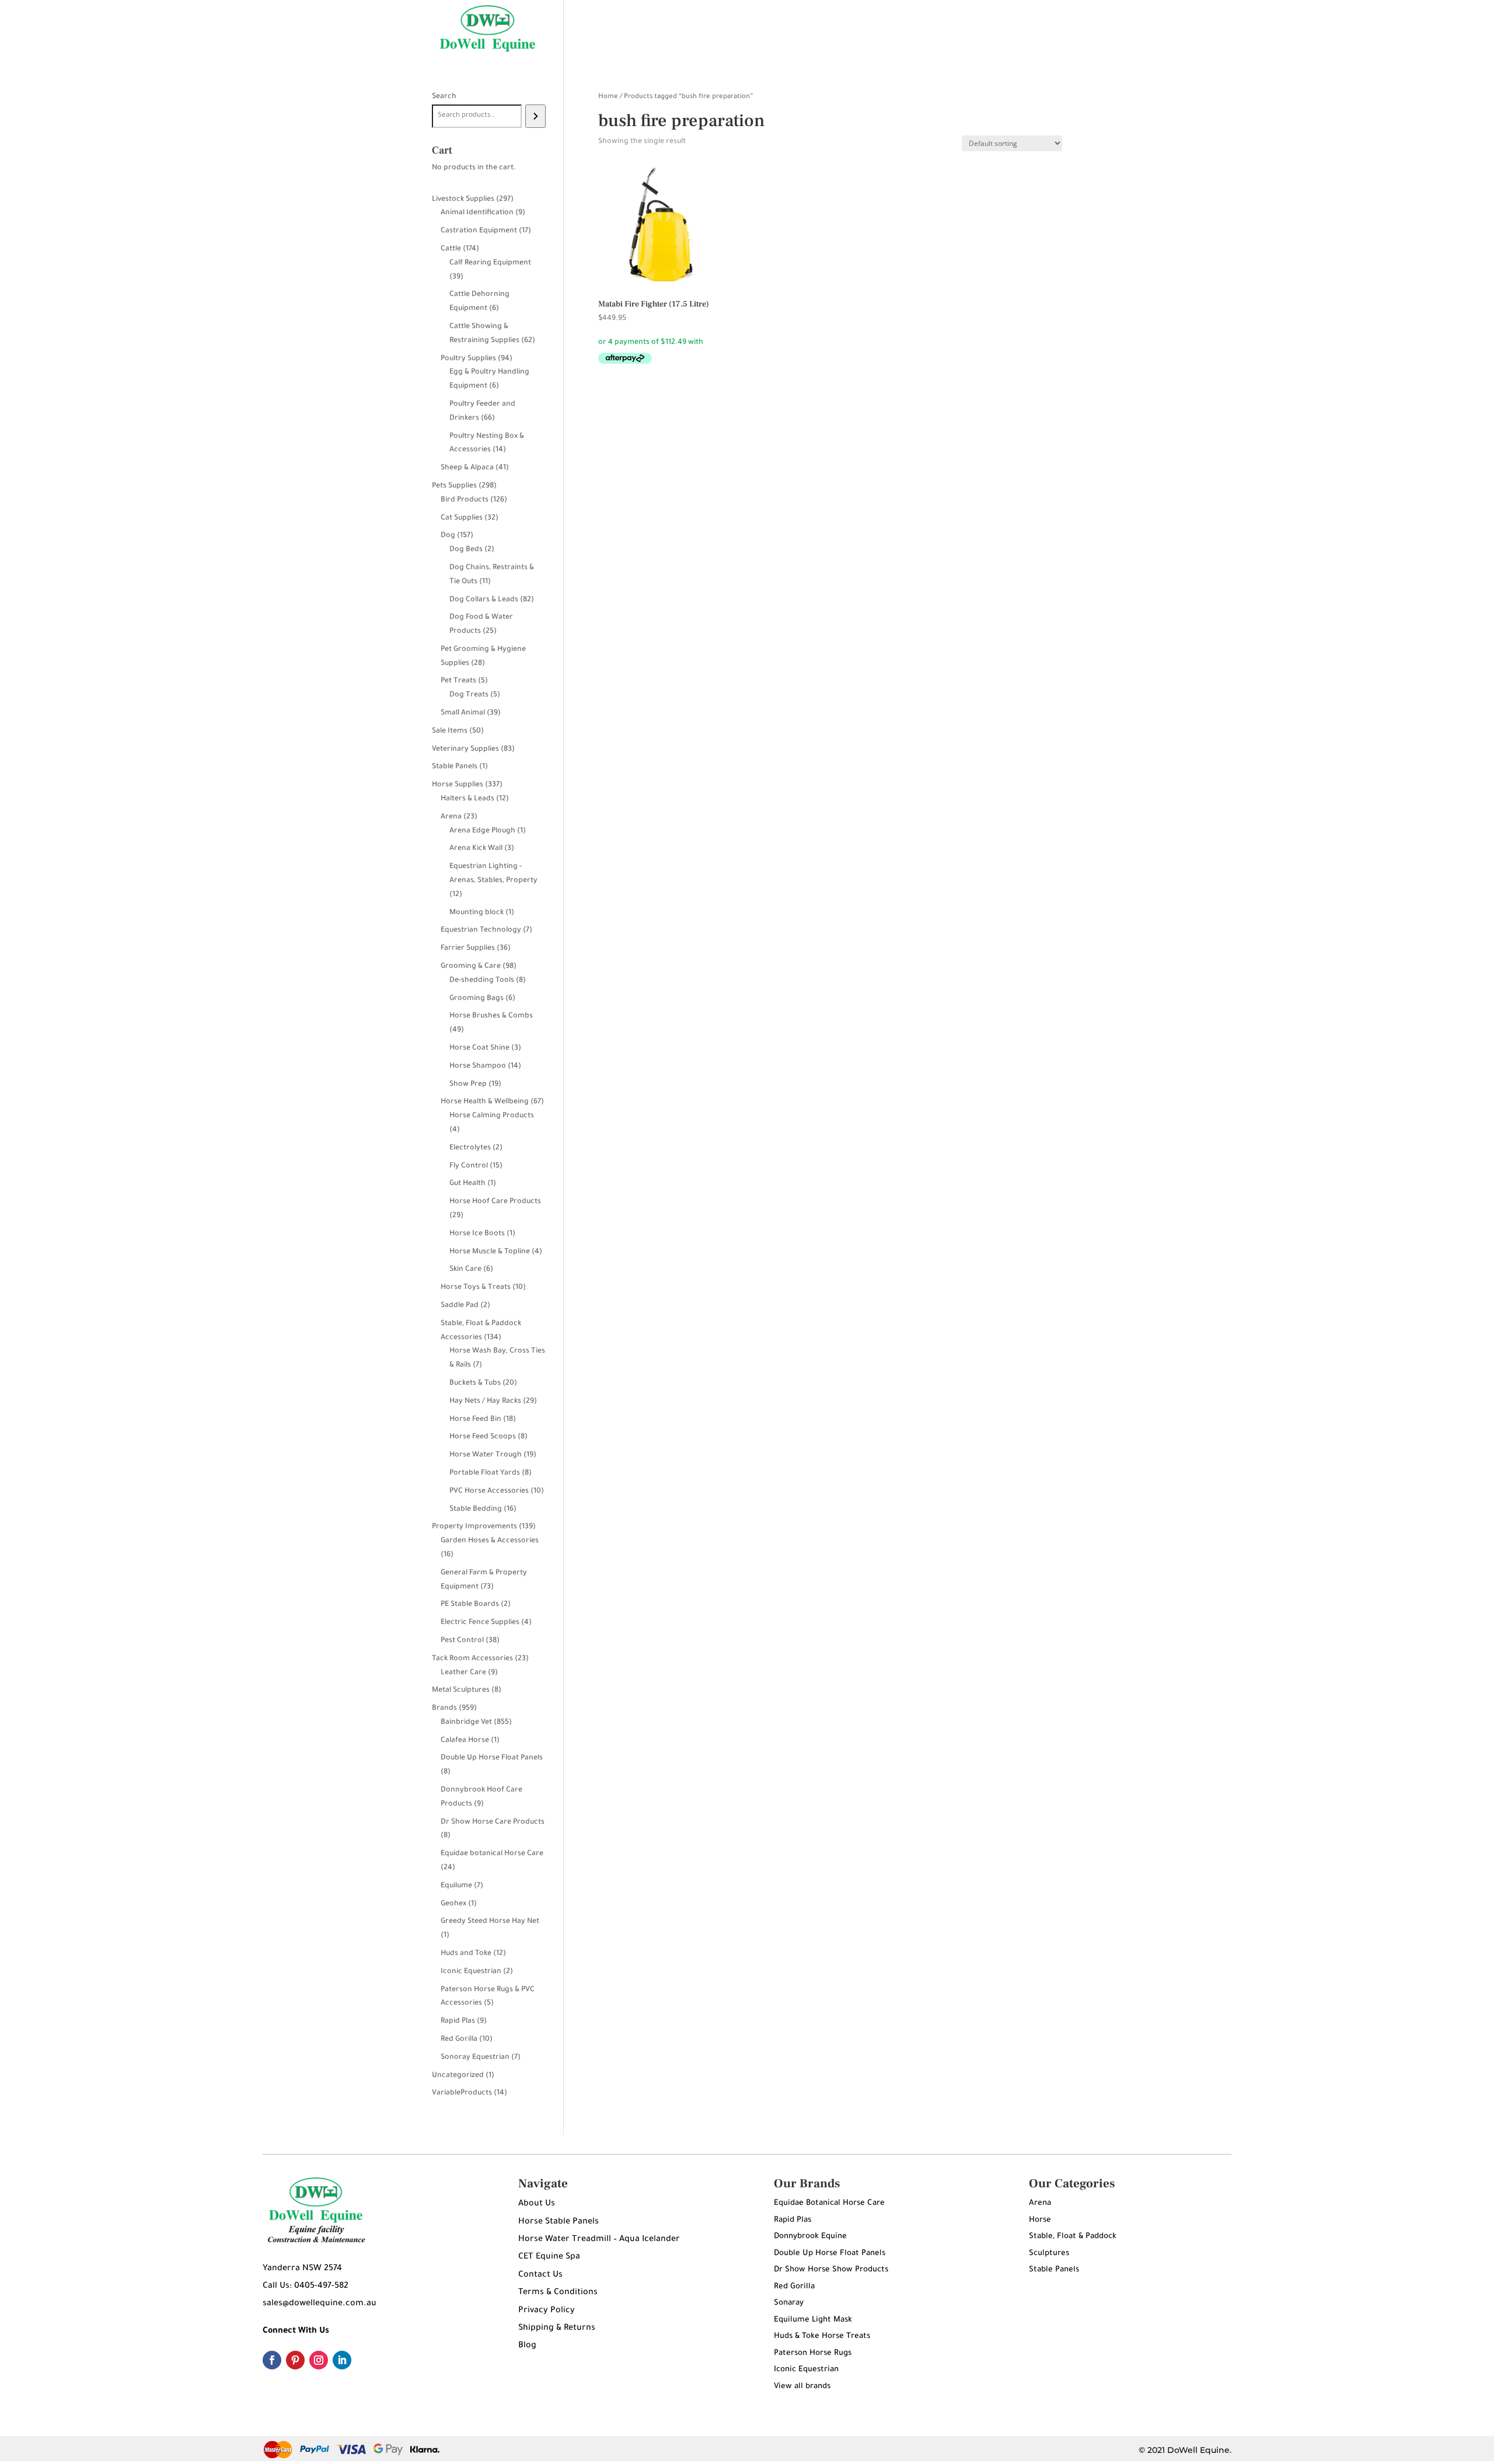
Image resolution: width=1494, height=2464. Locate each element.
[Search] (535, 116)
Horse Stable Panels (558, 2222)
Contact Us (540, 2275)
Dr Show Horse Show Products (831, 2270)
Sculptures (1049, 2254)
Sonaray (789, 2303)
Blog (527, 2346)
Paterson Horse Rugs (813, 2353)
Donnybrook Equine (810, 2237)
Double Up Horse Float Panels (830, 2254)
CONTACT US (983, 29)
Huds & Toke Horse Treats (822, 2336)
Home (608, 97)
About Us (537, 2204)
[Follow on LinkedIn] (342, 2360)
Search (444, 97)
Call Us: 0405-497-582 (306, 2287)
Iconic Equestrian (806, 2370)
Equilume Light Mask (813, 2320)
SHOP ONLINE (703, 29)
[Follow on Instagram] (319, 2360)
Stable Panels (1054, 2270)
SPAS (875, 29)
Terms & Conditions (558, 2293)
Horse (1040, 2220)
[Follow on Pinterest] (295, 2360)
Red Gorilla (794, 2287)
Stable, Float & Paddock (1073, 2237)
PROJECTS (921, 29)
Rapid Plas (793, 2220)
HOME (645, 29)
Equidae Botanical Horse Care (829, 2203)
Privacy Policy (547, 2311)
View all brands (802, 2387)
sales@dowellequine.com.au (320, 2304)
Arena (1040, 2203)
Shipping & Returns (557, 2329)
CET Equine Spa (549, 2257)
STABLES (777, 29)
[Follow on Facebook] (272, 2360)
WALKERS (830, 29)
